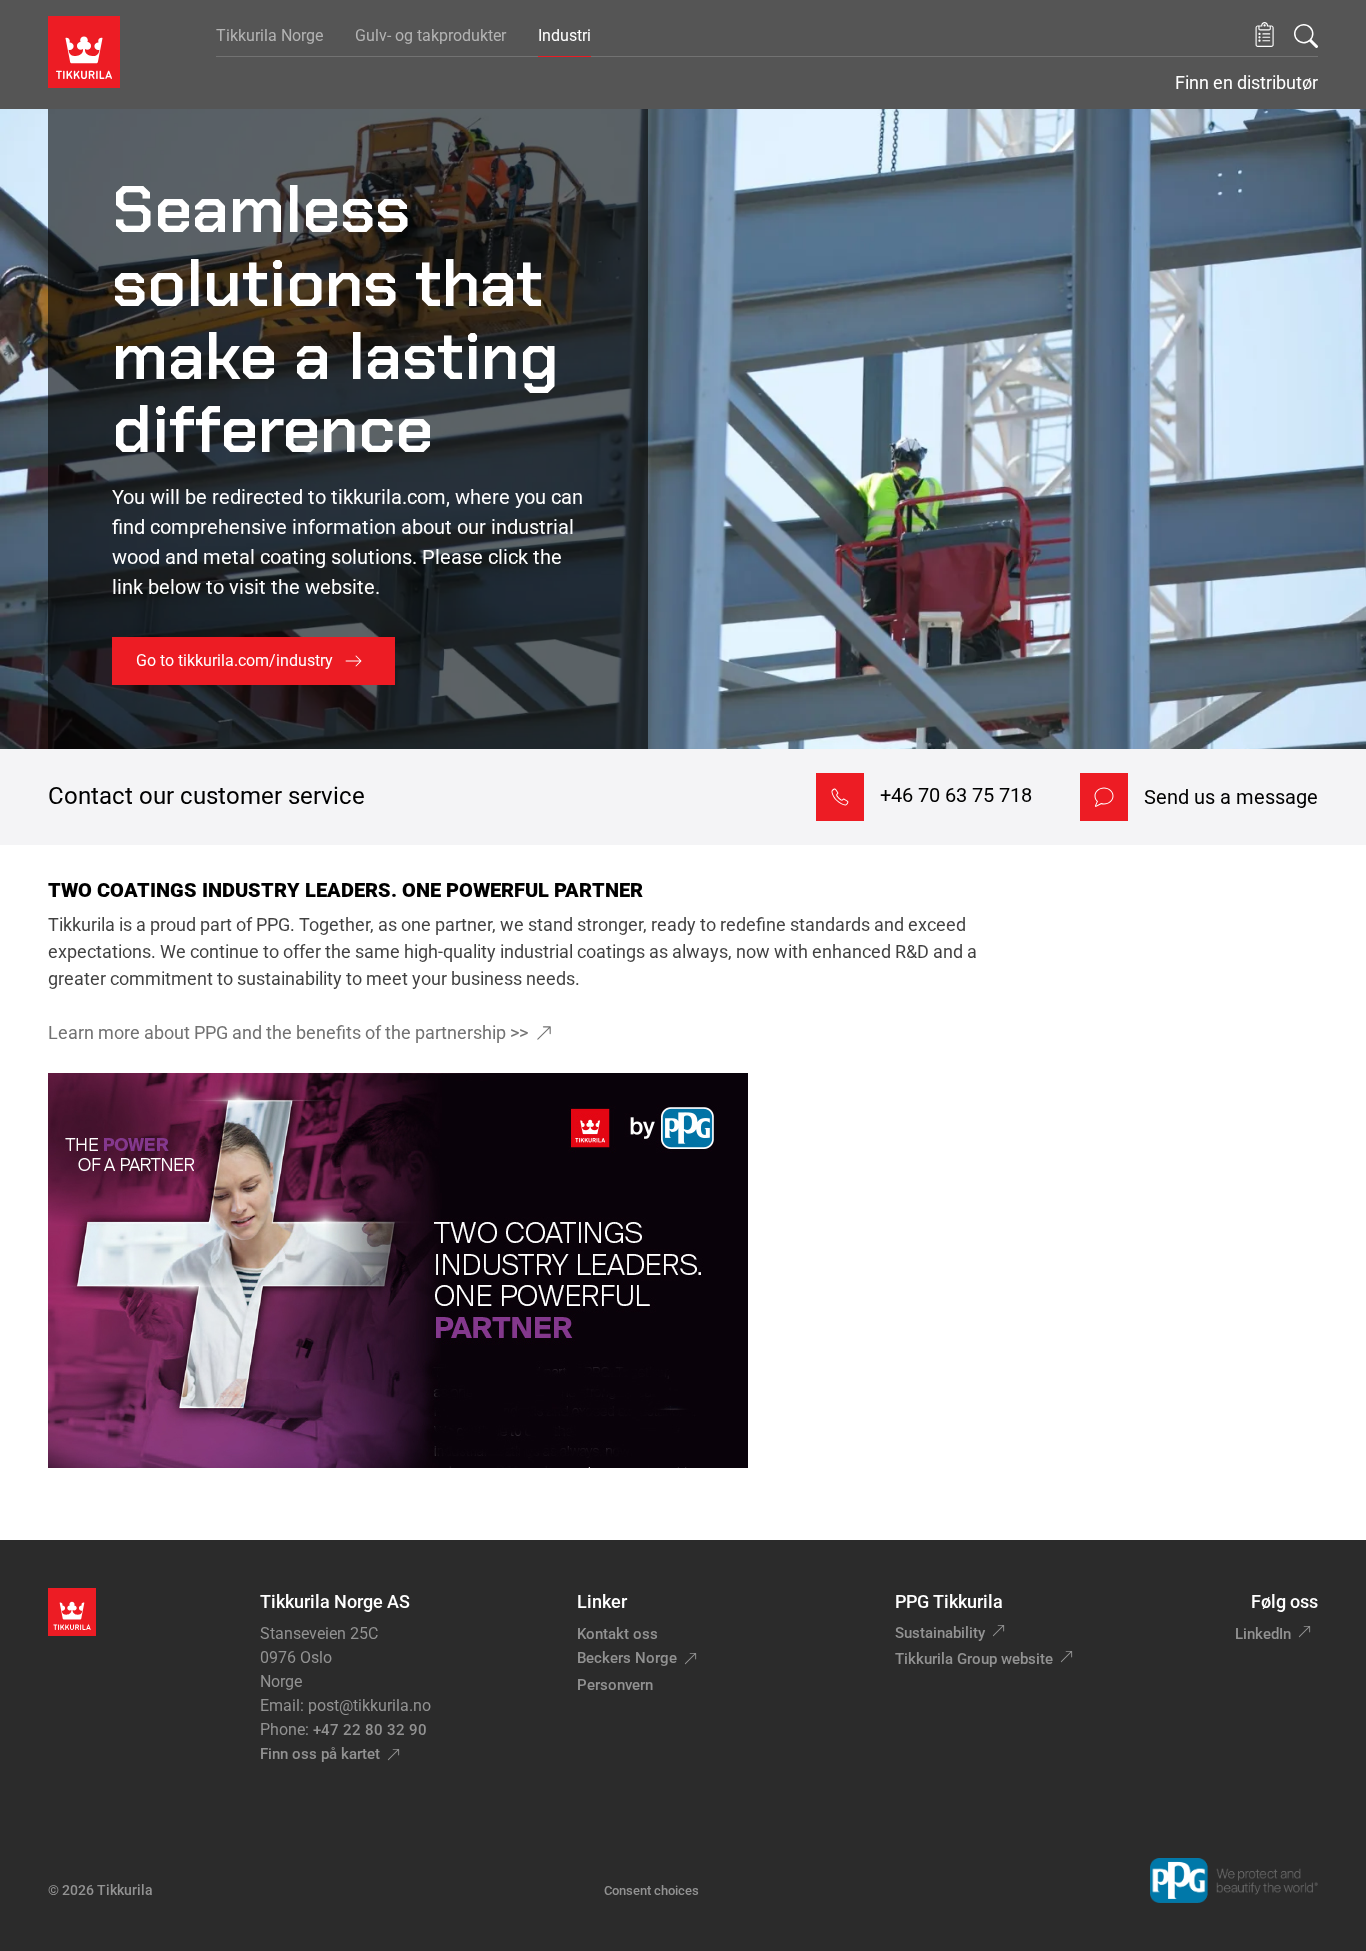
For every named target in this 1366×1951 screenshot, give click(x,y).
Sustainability (940, 1633)
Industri (564, 35)
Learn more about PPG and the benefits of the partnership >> (288, 1032)
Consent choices (651, 1890)
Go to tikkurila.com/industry (234, 660)
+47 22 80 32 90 (370, 1730)
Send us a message (1231, 797)
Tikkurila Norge (269, 35)
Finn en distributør (1246, 83)
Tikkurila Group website (974, 1659)
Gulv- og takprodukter (430, 35)
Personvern (615, 1685)
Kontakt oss (617, 1634)
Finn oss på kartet (320, 1754)
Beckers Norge (627, 1658)
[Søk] (1306, 36)
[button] (1264, 35)
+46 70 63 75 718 (956, 795)
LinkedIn (1263, 1634)
